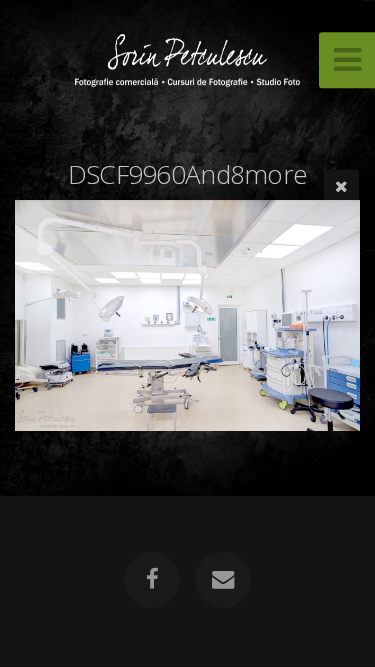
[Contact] (223, 580)
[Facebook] (152, 580)
